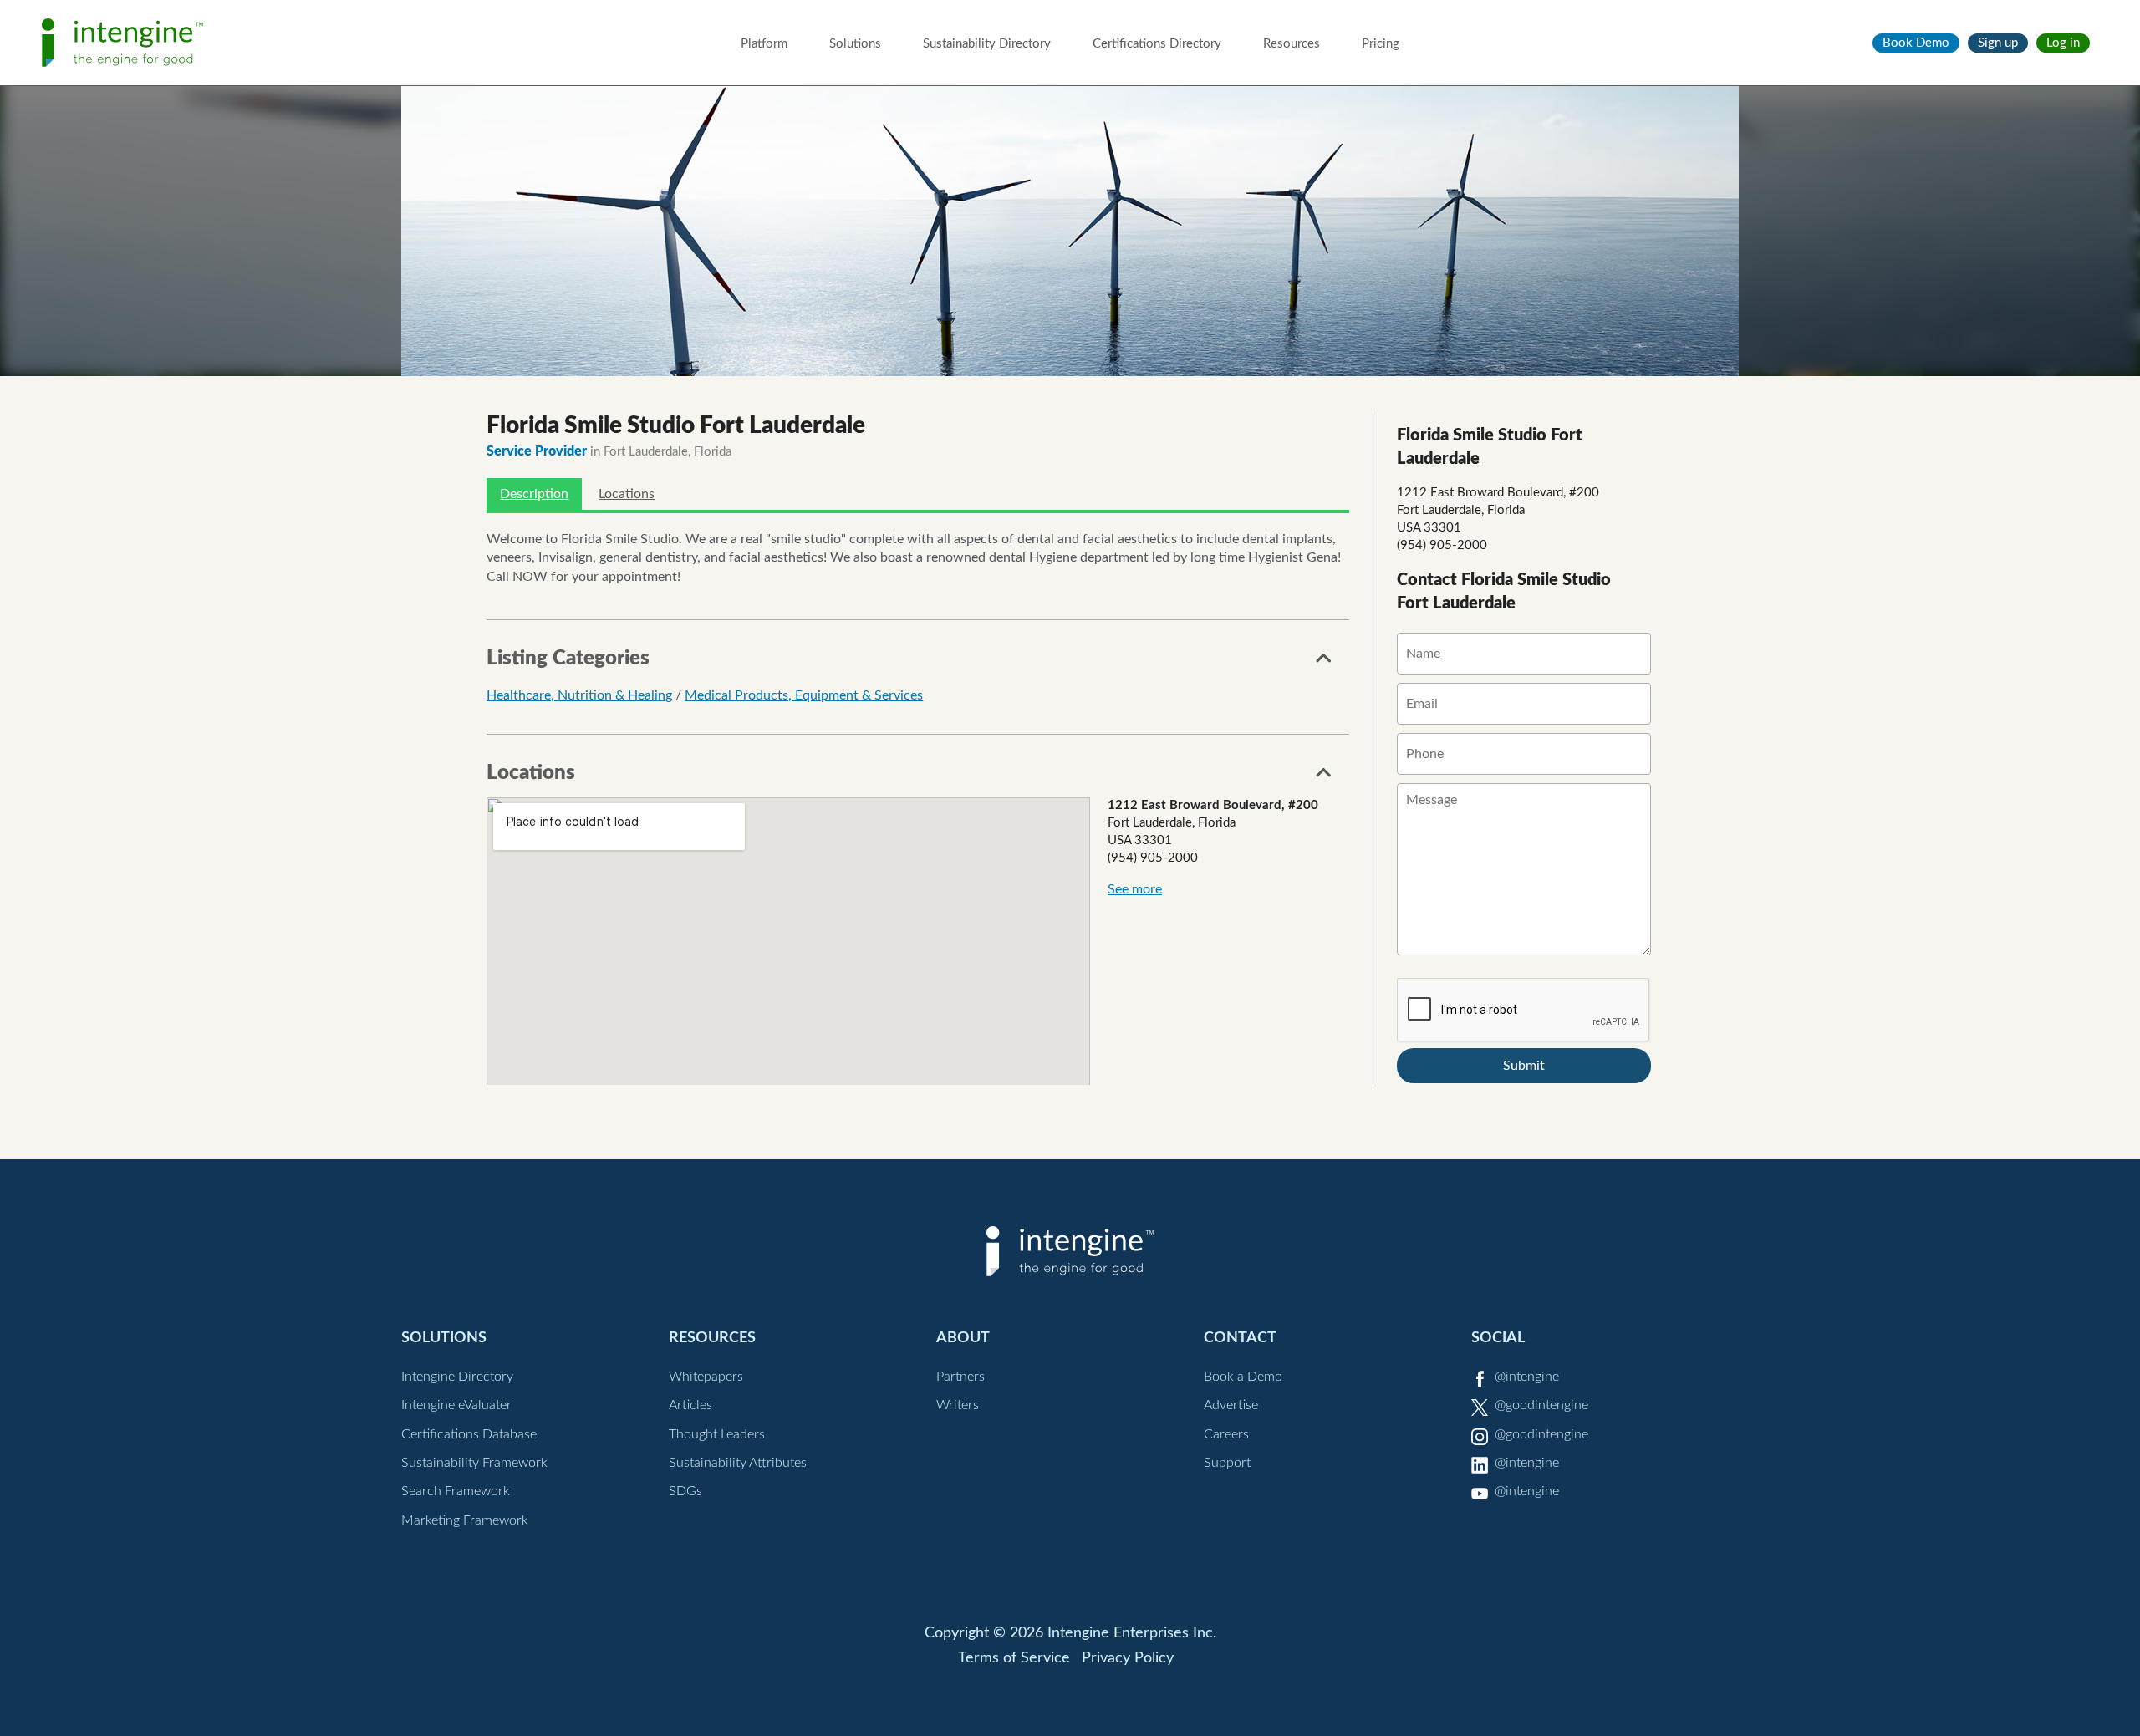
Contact (1240, 1338)
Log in (2063, 43)
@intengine (1527, 1377)
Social (1498, 1338)
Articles (690, 1405)
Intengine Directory (457, 1377)
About (963, 1338)
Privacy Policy (1128, 1658)
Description (534, 494)
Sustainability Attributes (738, 1463)
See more (1135, 889)
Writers (958, 1405)
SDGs (685, 1491)
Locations (627, 494)
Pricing (1381, 44)
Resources (1292, 44)
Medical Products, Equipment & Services (804, 695)
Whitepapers (706, 1377)
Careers (1226, 1434)
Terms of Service (1014, 1658)
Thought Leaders (717, 1434)
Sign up (1998, 43)
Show (1324, 663)
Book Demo (1916, 43)
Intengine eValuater (456, 1405)
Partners (960, 1377)
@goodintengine (1541, 1405)
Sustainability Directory (987, 44)
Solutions (855, 44)
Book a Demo (1243, 1377)
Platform (764, 44)
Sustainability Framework (474, 1463)
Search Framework (456, 1491)
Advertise (1231, 1405)
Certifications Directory (1157, 44)
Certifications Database (469, 1434)
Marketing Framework (465, 1520)
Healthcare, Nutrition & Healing (579, 695)
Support (1227, 1463)
